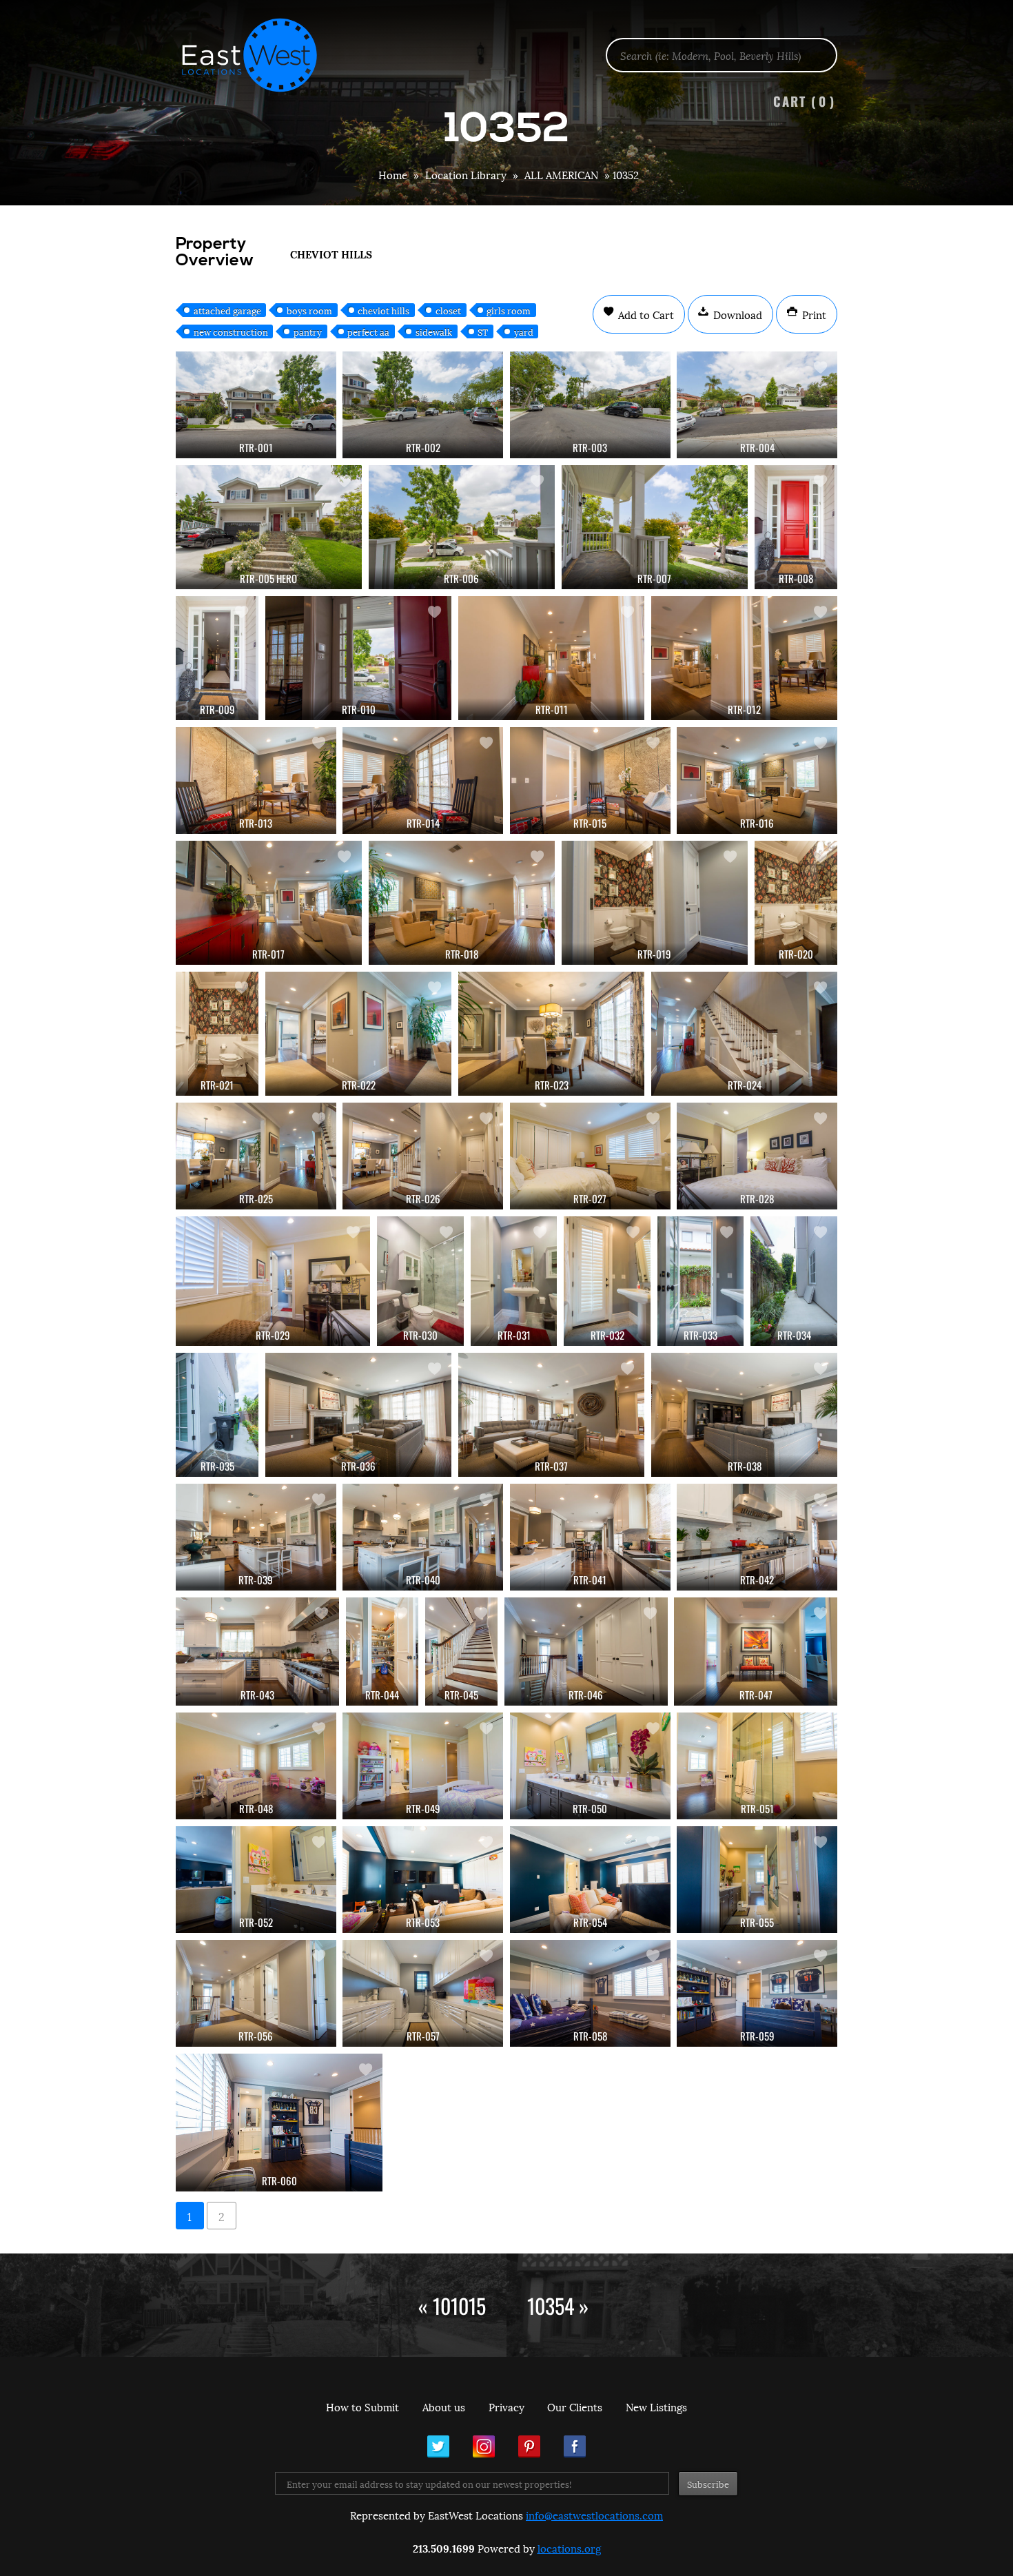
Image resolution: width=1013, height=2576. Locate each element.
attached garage (227, 310)
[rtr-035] (217, 1415)
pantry (308, 331)
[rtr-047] (756, 1652)
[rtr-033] (701, 1281)
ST (483, 331)
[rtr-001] (256, 405)
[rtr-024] (744, 1034)
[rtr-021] (217, 1034)
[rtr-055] (757, 1880)
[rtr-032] (607, 1281)
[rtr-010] (358, 658)
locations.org (569, 2548)
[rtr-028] (757, 1156)
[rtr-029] (273, 1281)
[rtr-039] (256, 1537)
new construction (231, 331)
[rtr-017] (269, 903)
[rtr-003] (590, 405)
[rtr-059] (757, 1993)
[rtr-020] (796, 903)
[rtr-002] (423, 405)
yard (524, 331)
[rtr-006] (462, 527)
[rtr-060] (279, 2123)
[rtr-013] (256, 780)
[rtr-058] (590, 1993)
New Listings (656, 2406)
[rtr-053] (423, 1880)
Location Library (466, 174)
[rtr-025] (256, 1156)
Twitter (438, 2446)
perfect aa (368, 331)
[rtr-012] (744, 658)
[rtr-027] (590, 1156)
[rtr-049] (423, 1766)
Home (393, 174)
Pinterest (529, 2446)
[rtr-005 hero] (269, 527)
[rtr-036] (358, 1415)
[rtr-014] (423, 780)
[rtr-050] (590, 1766)
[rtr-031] (514, 1281)
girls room (509, 310)
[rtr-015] (590, 780)
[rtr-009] (217, 658)
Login (995, 45)
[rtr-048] (256, 1766)
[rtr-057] (423, 1993)
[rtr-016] (757, 780)
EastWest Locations (258, 55)
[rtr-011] (551, 658)
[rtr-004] (757, 405)
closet (448, 310)
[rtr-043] (257, 1652)
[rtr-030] (420, 1281)
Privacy (506, 2406)
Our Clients (575, 2406)
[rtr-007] (655, 527)
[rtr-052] (256, 1880)
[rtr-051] (757, 1766)
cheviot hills (383, 310)
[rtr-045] (461, 1652)
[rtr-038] (744, 1415)
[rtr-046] (586, 1652)
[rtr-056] (256, 1993)
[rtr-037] (551, 1415)
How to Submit (362, 2406)
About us (444, 2406)
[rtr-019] (655, 903)
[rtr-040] (423, 1537)
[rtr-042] (757, 1537)
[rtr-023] (551, 1034)
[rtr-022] (358, 1034)
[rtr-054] (590, 1880)
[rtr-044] (382, 1652)
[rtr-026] (423, 1156)
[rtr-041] (590, 1537)
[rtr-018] (462, 903)
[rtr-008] (796, 527)
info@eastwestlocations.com (594, 2515)
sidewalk (434, 331)
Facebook (575, 2446)
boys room (309, 310)
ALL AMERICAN (561, 174)
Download (736, 314)
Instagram (484, 2446)
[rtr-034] (794, 1281)
